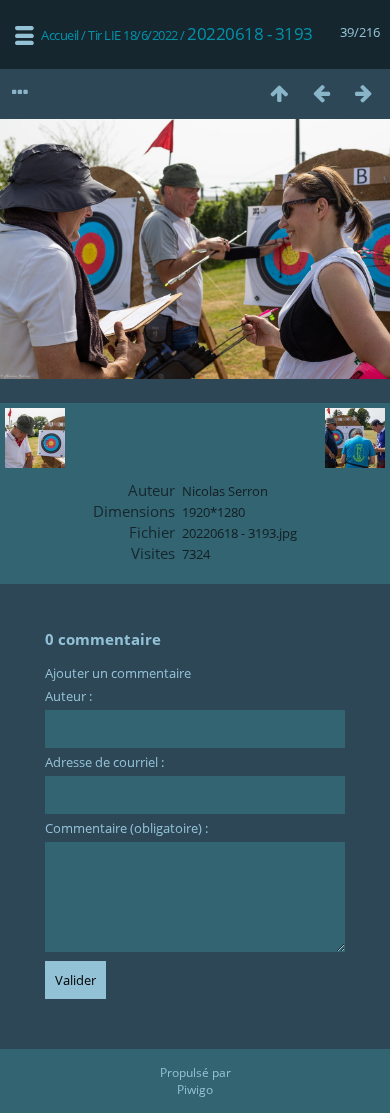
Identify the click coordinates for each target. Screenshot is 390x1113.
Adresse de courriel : (104, 762)
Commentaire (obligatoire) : (126, 828)
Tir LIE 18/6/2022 (133, 35)
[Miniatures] (279, 92)
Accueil (60, 35)
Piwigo (195, 1089)
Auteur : (68, 696)
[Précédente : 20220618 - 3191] (321, 92)
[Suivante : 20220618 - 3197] (363, 92)
